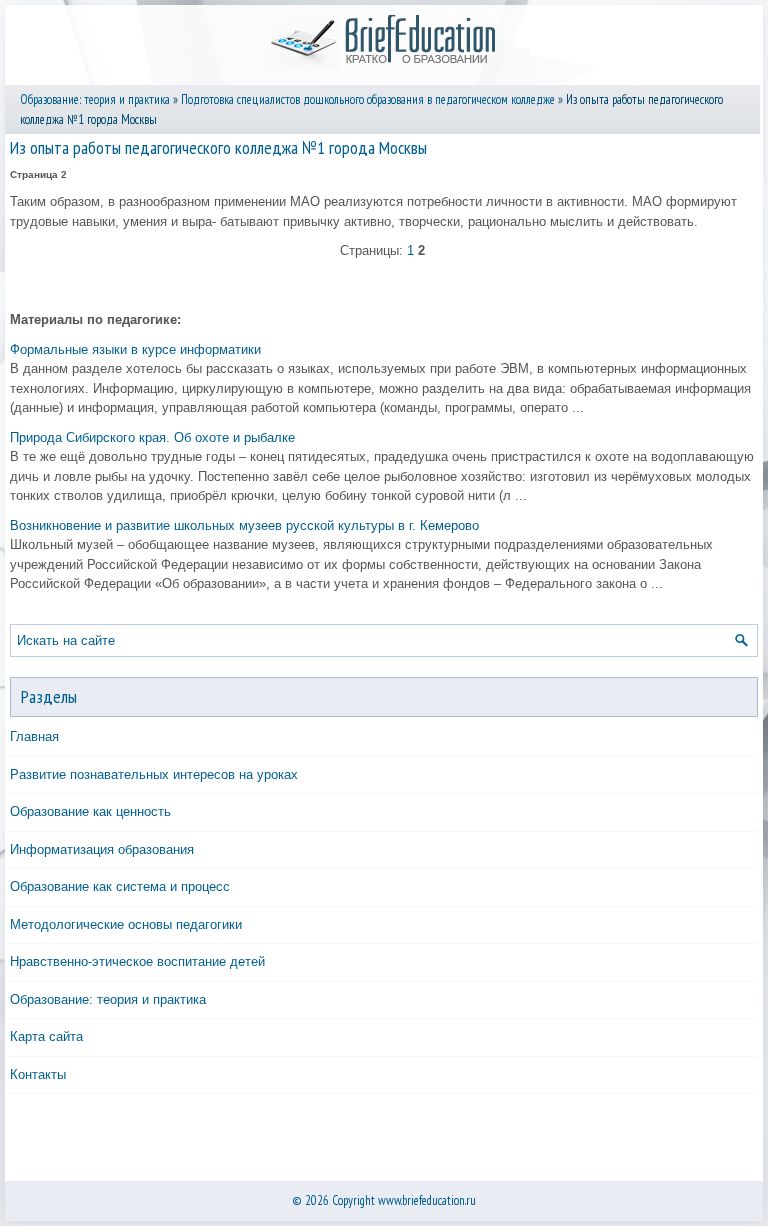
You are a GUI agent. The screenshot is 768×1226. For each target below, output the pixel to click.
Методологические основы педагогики (126, 924)
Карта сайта (46, 1036)
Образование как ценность (90, 811)
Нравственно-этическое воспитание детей (137, 961)
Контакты (38, 1074)
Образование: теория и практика (95, 99)
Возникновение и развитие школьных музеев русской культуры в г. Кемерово (244, 525)
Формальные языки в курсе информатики (135, 349)
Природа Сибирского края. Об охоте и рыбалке (152, 437)
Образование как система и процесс (120, 886)
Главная (34, 736)
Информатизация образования (102, 849)
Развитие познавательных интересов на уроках (154, 774)
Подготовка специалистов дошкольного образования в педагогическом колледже (368, 99)
